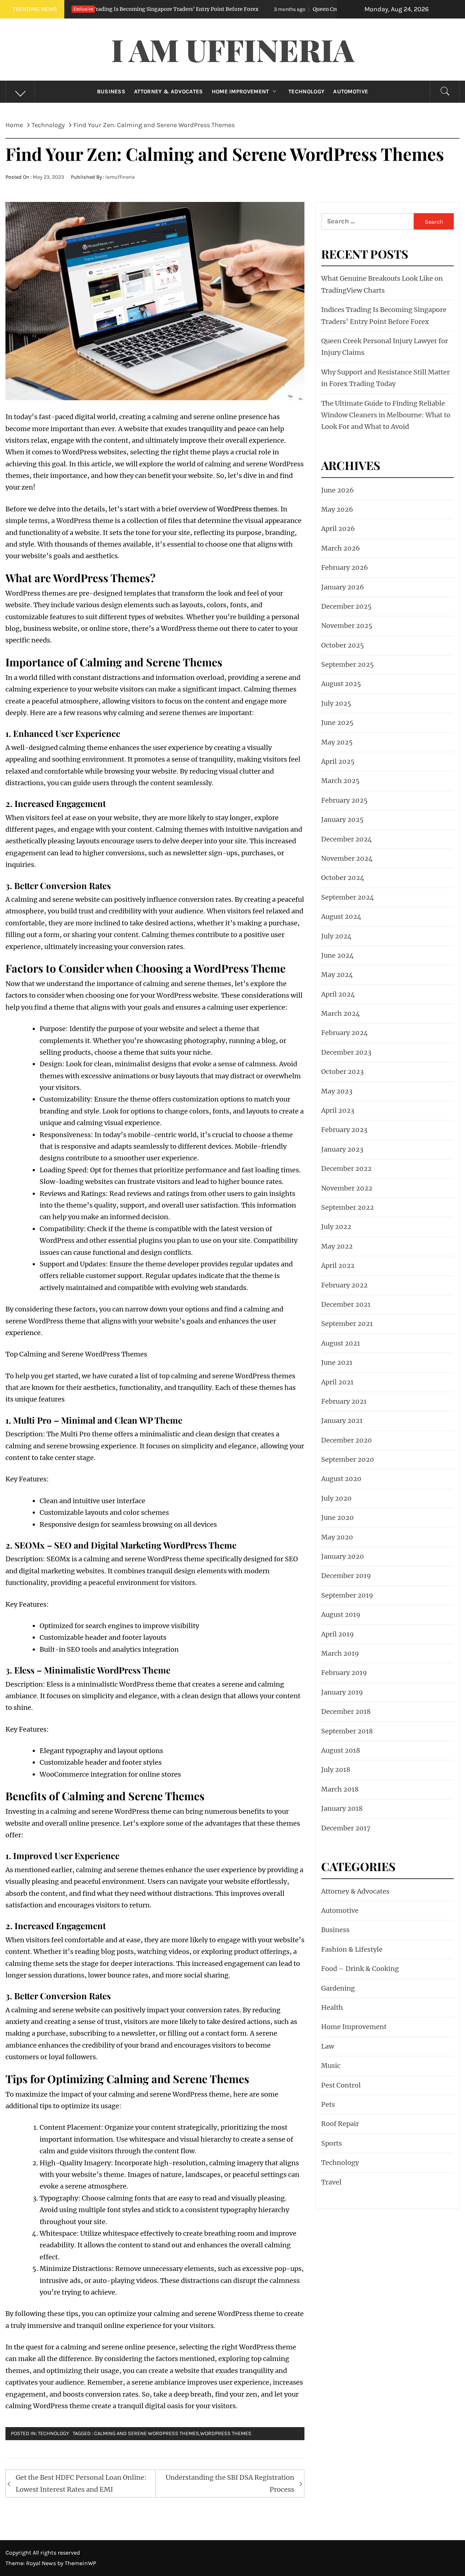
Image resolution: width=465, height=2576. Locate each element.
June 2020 (337, 1518)
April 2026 (338, 529)
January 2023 (342, 1149)
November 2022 (347, 1188)
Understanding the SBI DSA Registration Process (230, 2483)
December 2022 (346, 1169)
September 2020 (348, 1459)
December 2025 (346, 606)
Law (328, 2046)
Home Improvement (240, 92)
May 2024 (337, 975)
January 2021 (342, 1421)
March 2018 (340, 1789)
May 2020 (337, 1537)
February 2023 (344, 1130)
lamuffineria (120, 177)
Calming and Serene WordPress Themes (147, 2433)
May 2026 (337, 509)
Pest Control (341, 2085)
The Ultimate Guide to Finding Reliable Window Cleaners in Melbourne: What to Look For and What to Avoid (386, 415)
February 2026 (345, 567)
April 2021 (337, 1382)
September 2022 (347, 1207)
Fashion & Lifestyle (352, 1949)
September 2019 (347, 1595)
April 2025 (338, 761)
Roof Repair (340, 2124)
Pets (328, 2104)
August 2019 (341, 1614)
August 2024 (341, 916)
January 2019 (342, 1692)
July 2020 (336, 1498)
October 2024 (343, 878)
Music (331, 2066)
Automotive (351, 92)
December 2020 (347, 1440)
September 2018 (347, 1731)
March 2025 (340, 781)
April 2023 (338, 1110)
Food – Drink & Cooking (360, 1969)
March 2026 (341, 548)
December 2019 (346, 1576)
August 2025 (341, 684)
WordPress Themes (226, 2433)
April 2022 (338, 1265)
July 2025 (336, 703)
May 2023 (337, 1091)
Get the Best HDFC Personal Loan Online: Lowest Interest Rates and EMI (81, 2483)
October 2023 (342, 1072)
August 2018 (341, 1750)
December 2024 (347, 839)
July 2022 (336, 1227)
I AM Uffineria (233, 49)
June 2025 (337, 723)
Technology (306, 92)
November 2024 (347, 858)
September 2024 (348, 897)
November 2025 (347, 626)
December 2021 (346, 1304)
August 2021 (341, 1343)
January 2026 (343, 587)
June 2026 (337, 490)
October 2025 (343, 645)
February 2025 (344, 800)
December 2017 (346, 1828)
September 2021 (347, 1324)
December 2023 (346, 1052)
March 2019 (340, 1653)
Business (111, 92)
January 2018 (342, 1808)
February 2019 (344, 1673)
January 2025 (342, 820)
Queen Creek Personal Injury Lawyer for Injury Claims (278, 9)
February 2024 (345, 1033)
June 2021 (337, 1362)
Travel (331, 2182)
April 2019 (337, 1634)
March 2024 (341, 1013)
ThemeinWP (80, 2563)
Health (332, 2007)
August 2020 (341, 1479)
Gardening (338, 1988)
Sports (331, 2143)
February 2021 (344, 1401)
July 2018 (336, 1770)
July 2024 (336, 936)
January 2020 (343, 1556)
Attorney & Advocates (168, 92)
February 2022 (344, 1285)
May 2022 (337, 1246)
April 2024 (338, 994)
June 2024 (337, 955)
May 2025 (337, 742)
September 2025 (347, 664)
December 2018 (346, 1711)
